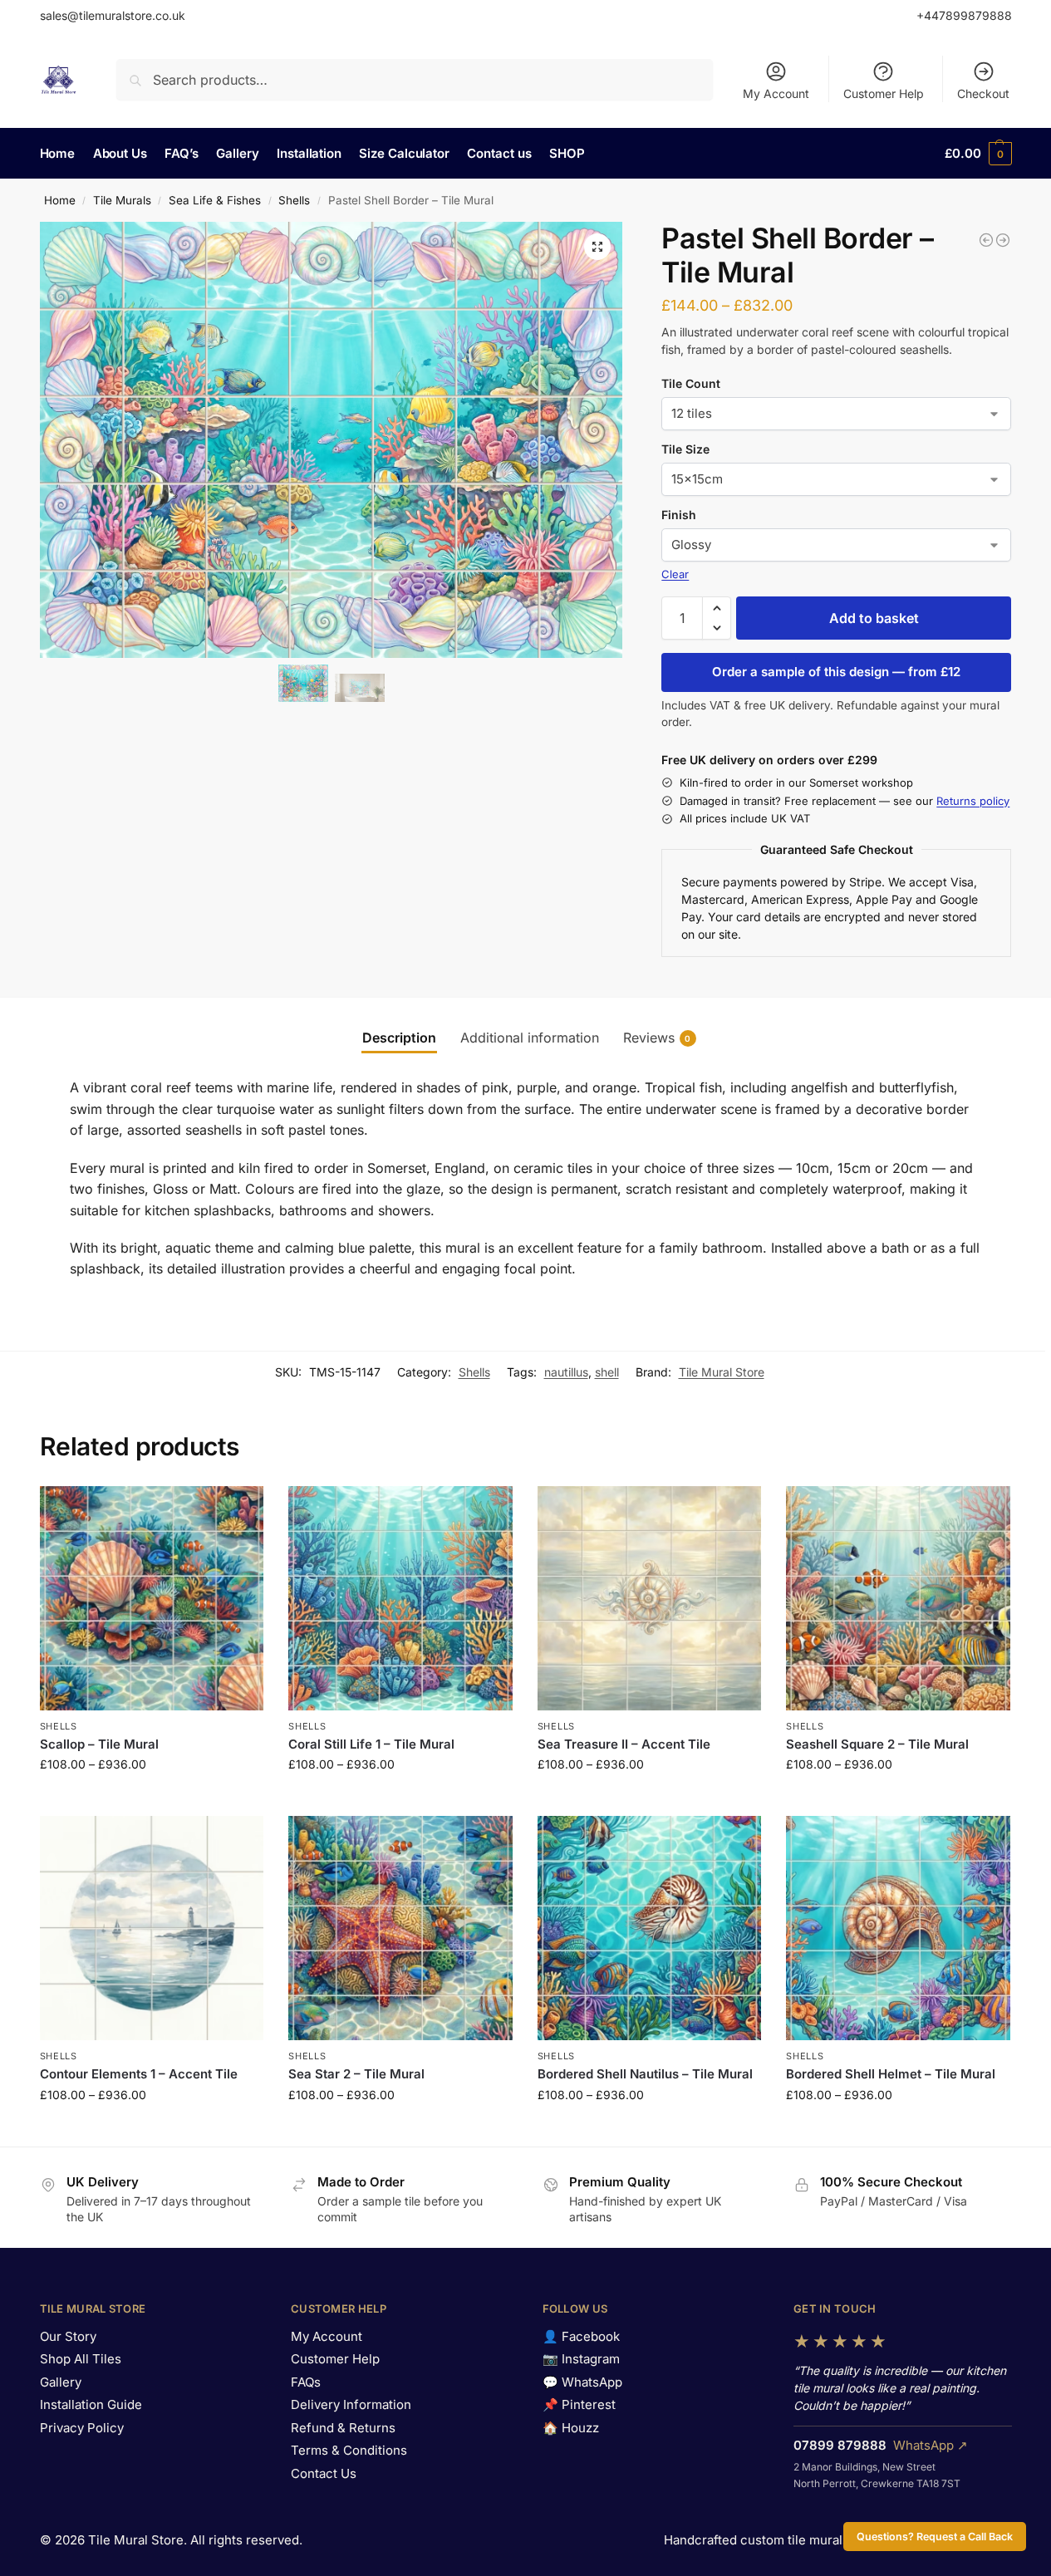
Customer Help (884, 93)
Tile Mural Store (722, 1372)
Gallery (61, 2382)
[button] (978, 154)
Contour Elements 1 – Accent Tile (139, 2074)
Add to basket (874, 618)
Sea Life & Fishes (215, 200)
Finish (679, 515)
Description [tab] (399, 1038)
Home (60, 200)
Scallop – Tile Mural (99, 1744)
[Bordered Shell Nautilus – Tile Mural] (650, 1928)
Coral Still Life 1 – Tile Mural (371, 1744)
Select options (152, 1799)
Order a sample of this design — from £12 (836, 672)
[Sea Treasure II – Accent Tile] (650, 1598)
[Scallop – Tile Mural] (152, 1598)
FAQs (306, 2382)
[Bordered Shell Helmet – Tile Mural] (898, 1928)
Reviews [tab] (657, 1038)
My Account (776, 93)
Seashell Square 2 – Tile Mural (877, 1744)
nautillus (566, 1372)
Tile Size (685, 449)
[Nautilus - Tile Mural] (986, 240)
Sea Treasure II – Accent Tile (624, 1744)
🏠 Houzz (571, 2428)
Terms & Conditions (349, 2450)
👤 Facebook (581, 2336)
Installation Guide (91, 2404)
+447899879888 (964, 15)
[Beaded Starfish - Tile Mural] (1003, 240)
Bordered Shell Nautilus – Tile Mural (645, 2074)
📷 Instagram (581, 2359)
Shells (294, 200)
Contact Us (324, 2473)
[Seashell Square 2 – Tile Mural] (898, 1598)
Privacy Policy (82, 2428)
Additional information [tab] (530, 1038)
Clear (675, 574)
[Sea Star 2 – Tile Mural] (400, 1928)
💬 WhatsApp (582, 2382)
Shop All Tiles (81, 2359)
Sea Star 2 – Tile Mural (356, 2074)
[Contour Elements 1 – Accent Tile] (152, 1928)
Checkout (983, 93)
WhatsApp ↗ (931, 2445)
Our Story (68, 2336)
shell (607, 1372)
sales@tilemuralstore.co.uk (113, 15)
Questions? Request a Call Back (935, 2537)
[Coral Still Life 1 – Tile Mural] (400, 1598)
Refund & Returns (343, 2428)
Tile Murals (122, 200)
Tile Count (691, 383)
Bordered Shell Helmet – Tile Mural (891, 2074)
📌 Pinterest (579, 2404)
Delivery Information (351, 2404)
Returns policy (973, 801)
